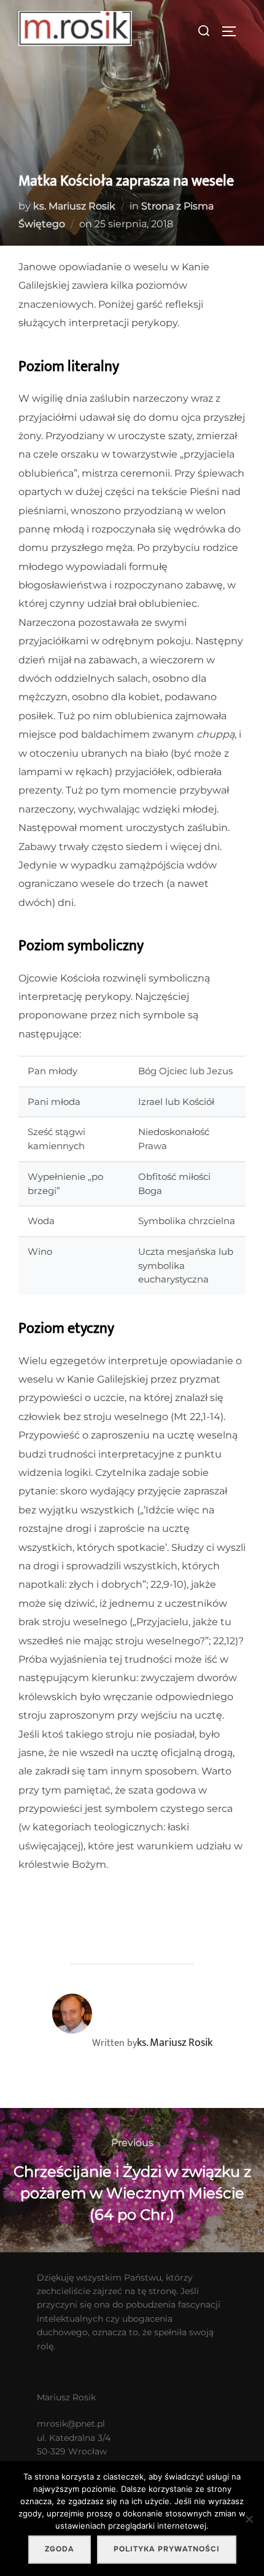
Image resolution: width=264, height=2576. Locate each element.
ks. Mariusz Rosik (74, 206)
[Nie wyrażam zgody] (249, 2519)
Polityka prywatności (167, 2549)
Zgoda (60, 2549)
